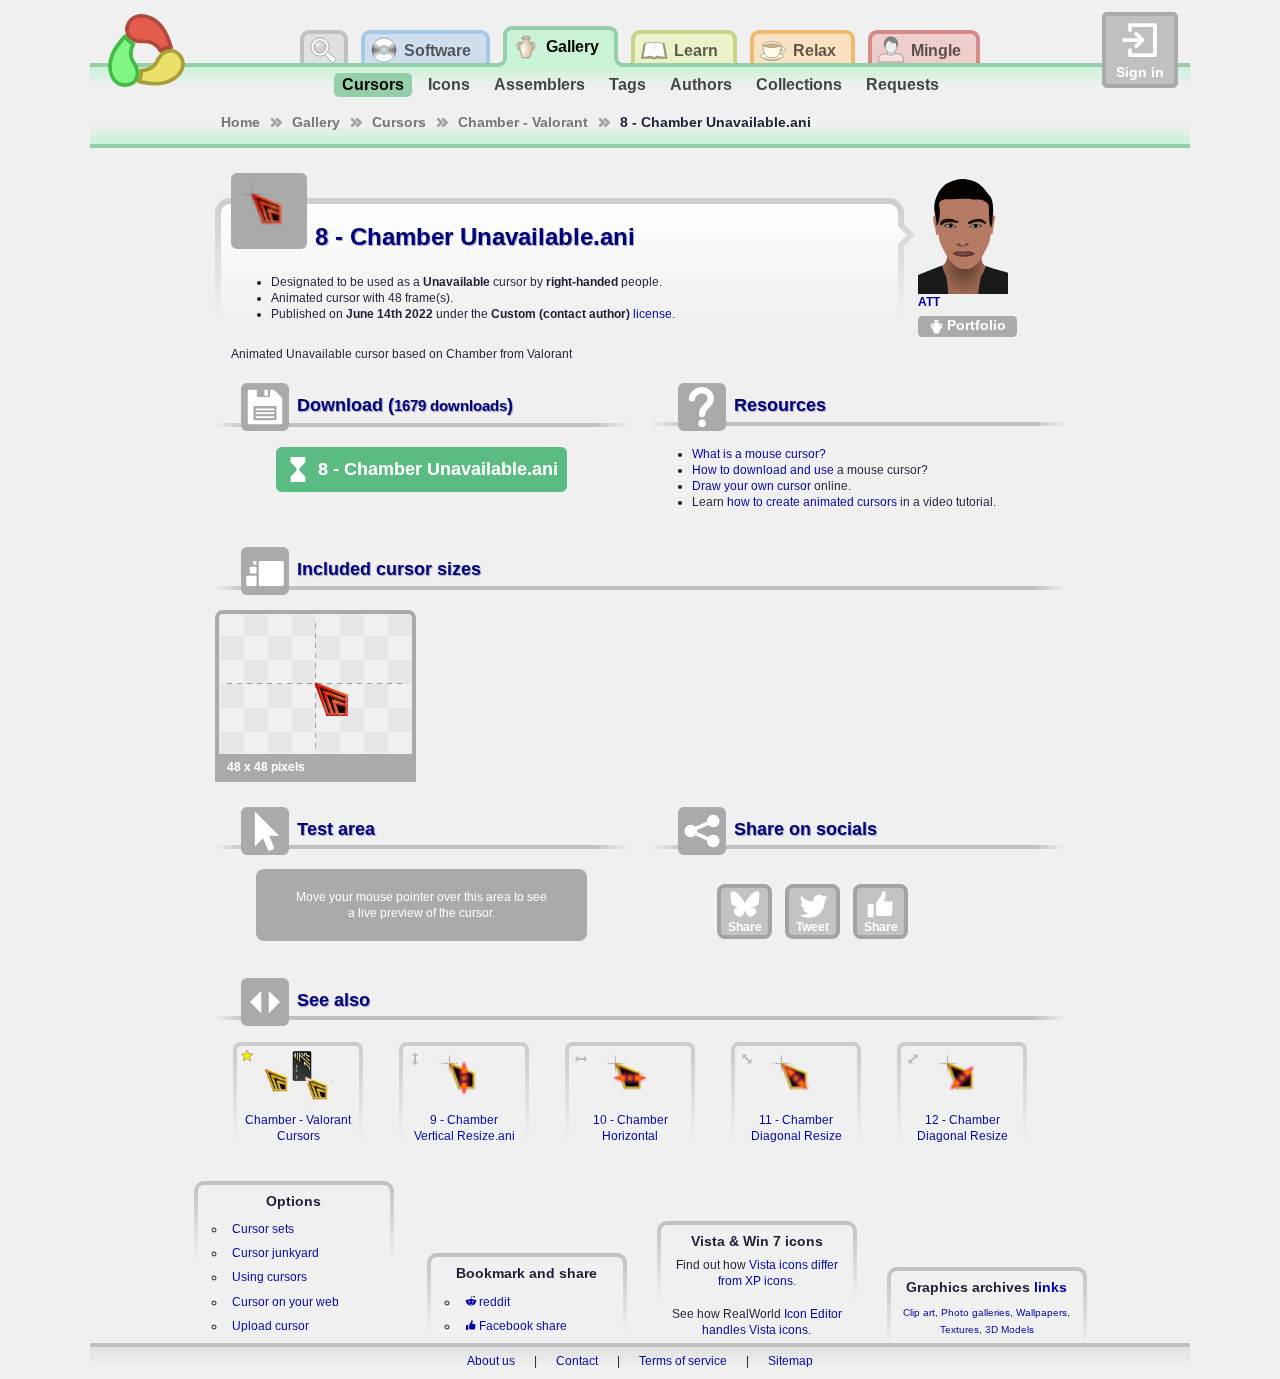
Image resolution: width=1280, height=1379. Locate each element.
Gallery (316, 122)
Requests (902, 84)
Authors (701, 84)
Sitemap (790, 1361)
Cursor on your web (285, 1302)
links (1050, 1287)
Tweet (812, 927)
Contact (577, 1361)
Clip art (919, 1312)
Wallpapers (1041, 1312)
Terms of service (683, 1361)
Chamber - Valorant (523, 122)
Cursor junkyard (275, 1253)
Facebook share (523, 1326)
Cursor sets (263, 1229)
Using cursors (269, 1277)
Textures (959, 1329)
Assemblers (539, 84)
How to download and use (763, 470)
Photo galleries (975, 1312)
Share (745, 927)
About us (491, 1361)
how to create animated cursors (812, 502)
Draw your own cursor (751, 486)
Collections (799, 84)
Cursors (373, 84)
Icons (449, 84)
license (652, 314)
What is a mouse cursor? (759, 454)
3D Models (1009, 1329)
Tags (627, 84)
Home (240, 122)
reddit (494, 1302)
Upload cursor (270, 1326)
